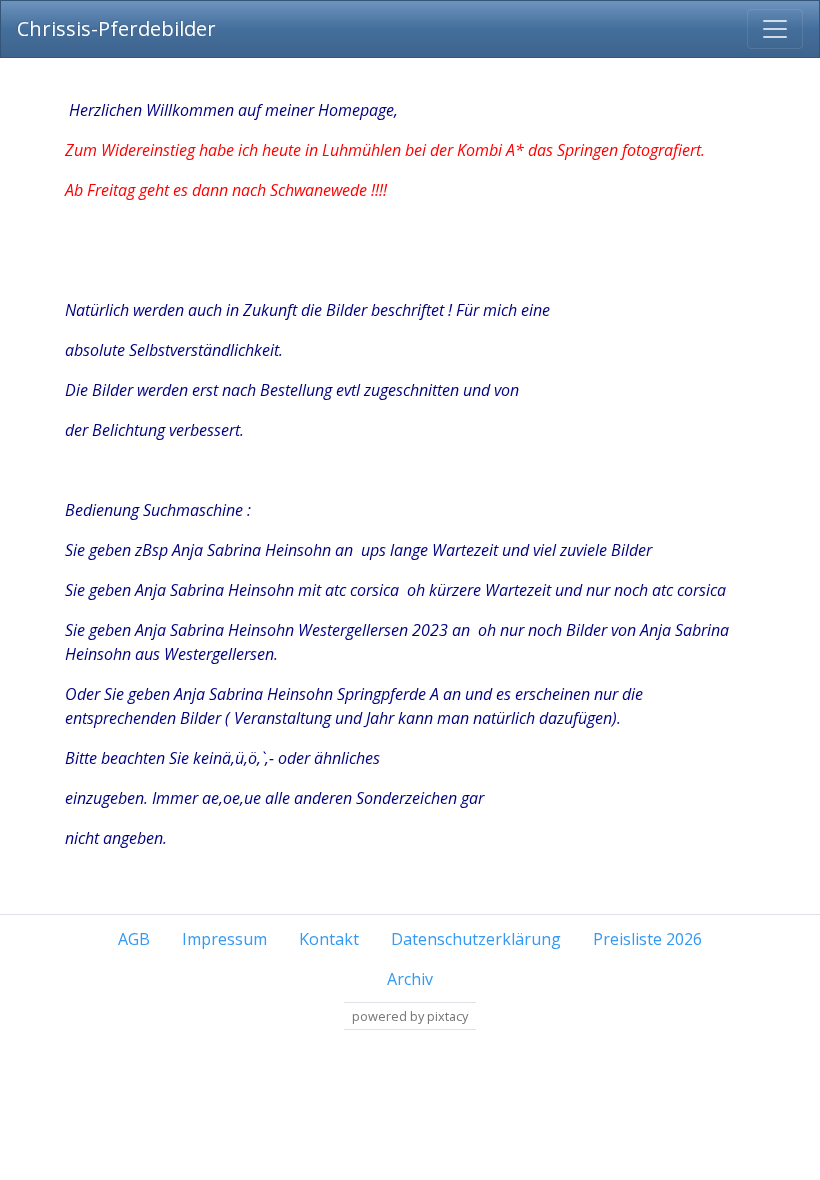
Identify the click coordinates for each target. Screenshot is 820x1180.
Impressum (224, 939)
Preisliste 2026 (647, 939)
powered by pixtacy (410, 1016)
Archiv (410, 979)
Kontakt (329, 939)
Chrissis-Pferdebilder (116, 28)
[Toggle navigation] (775, 29)
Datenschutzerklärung (476, 939)
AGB (134, 939)
